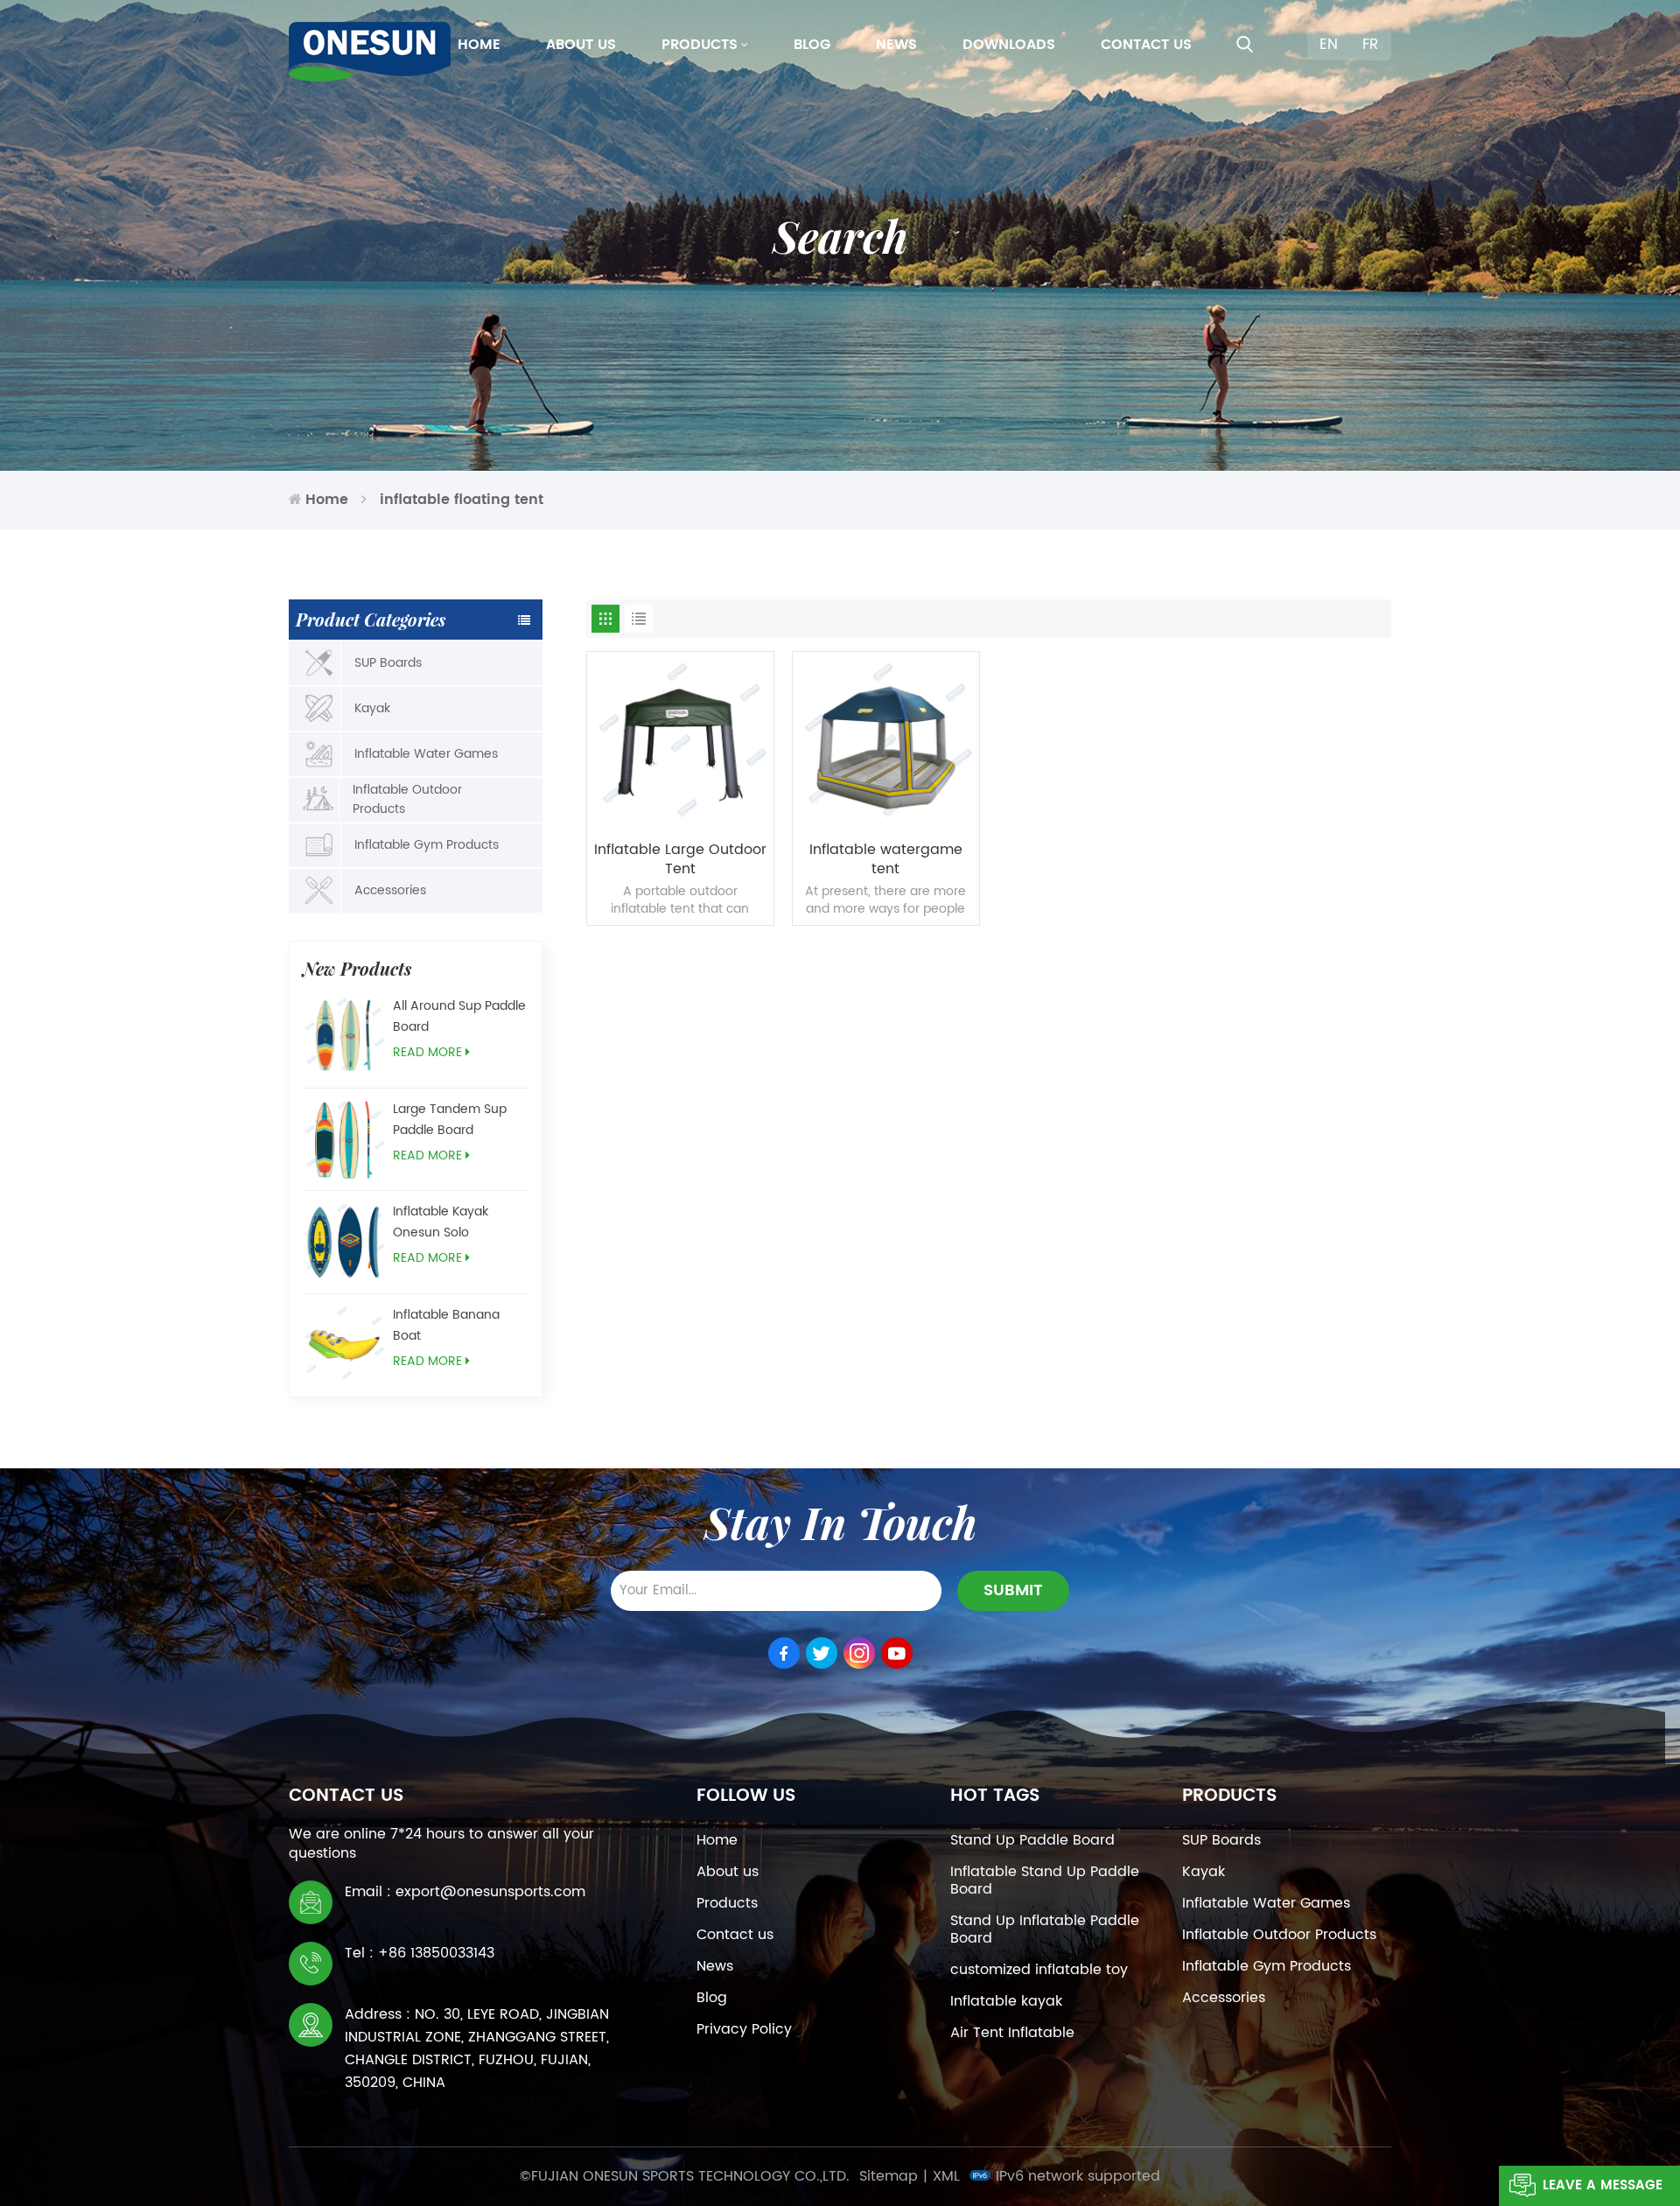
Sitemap (889, 2176)
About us (581, 45)
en (1329, 45)
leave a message (1603, 2185)
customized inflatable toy (1039, 1970)
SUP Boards (388, 663)
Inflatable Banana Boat (446, 1325)
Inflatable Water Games (426, 754)
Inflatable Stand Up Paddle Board (1045, 1880)
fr (1370, 45)
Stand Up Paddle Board (1032, 1840)
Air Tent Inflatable (1012, 2033)
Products (700, 45)
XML (946, 2176)
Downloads (1009, 45)
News (896, 45)
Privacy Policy (744, 2029)
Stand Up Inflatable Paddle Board (1045, 1929)
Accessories (390, 890)
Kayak (372, 708)
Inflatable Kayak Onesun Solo (441, 1222)
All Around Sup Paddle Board (459, 1016)
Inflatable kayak (1006, 2001)
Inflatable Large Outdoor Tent (680, 859)
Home (479, 45)
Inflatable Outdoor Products (407, 799)
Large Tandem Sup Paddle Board (450, 1120)
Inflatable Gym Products (427, 845)
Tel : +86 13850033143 (420, 1953)
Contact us (1146, 45)
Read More (427, 1052)
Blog (812, 45)
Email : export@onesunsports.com (465, 1892)
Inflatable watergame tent (886, 859)
